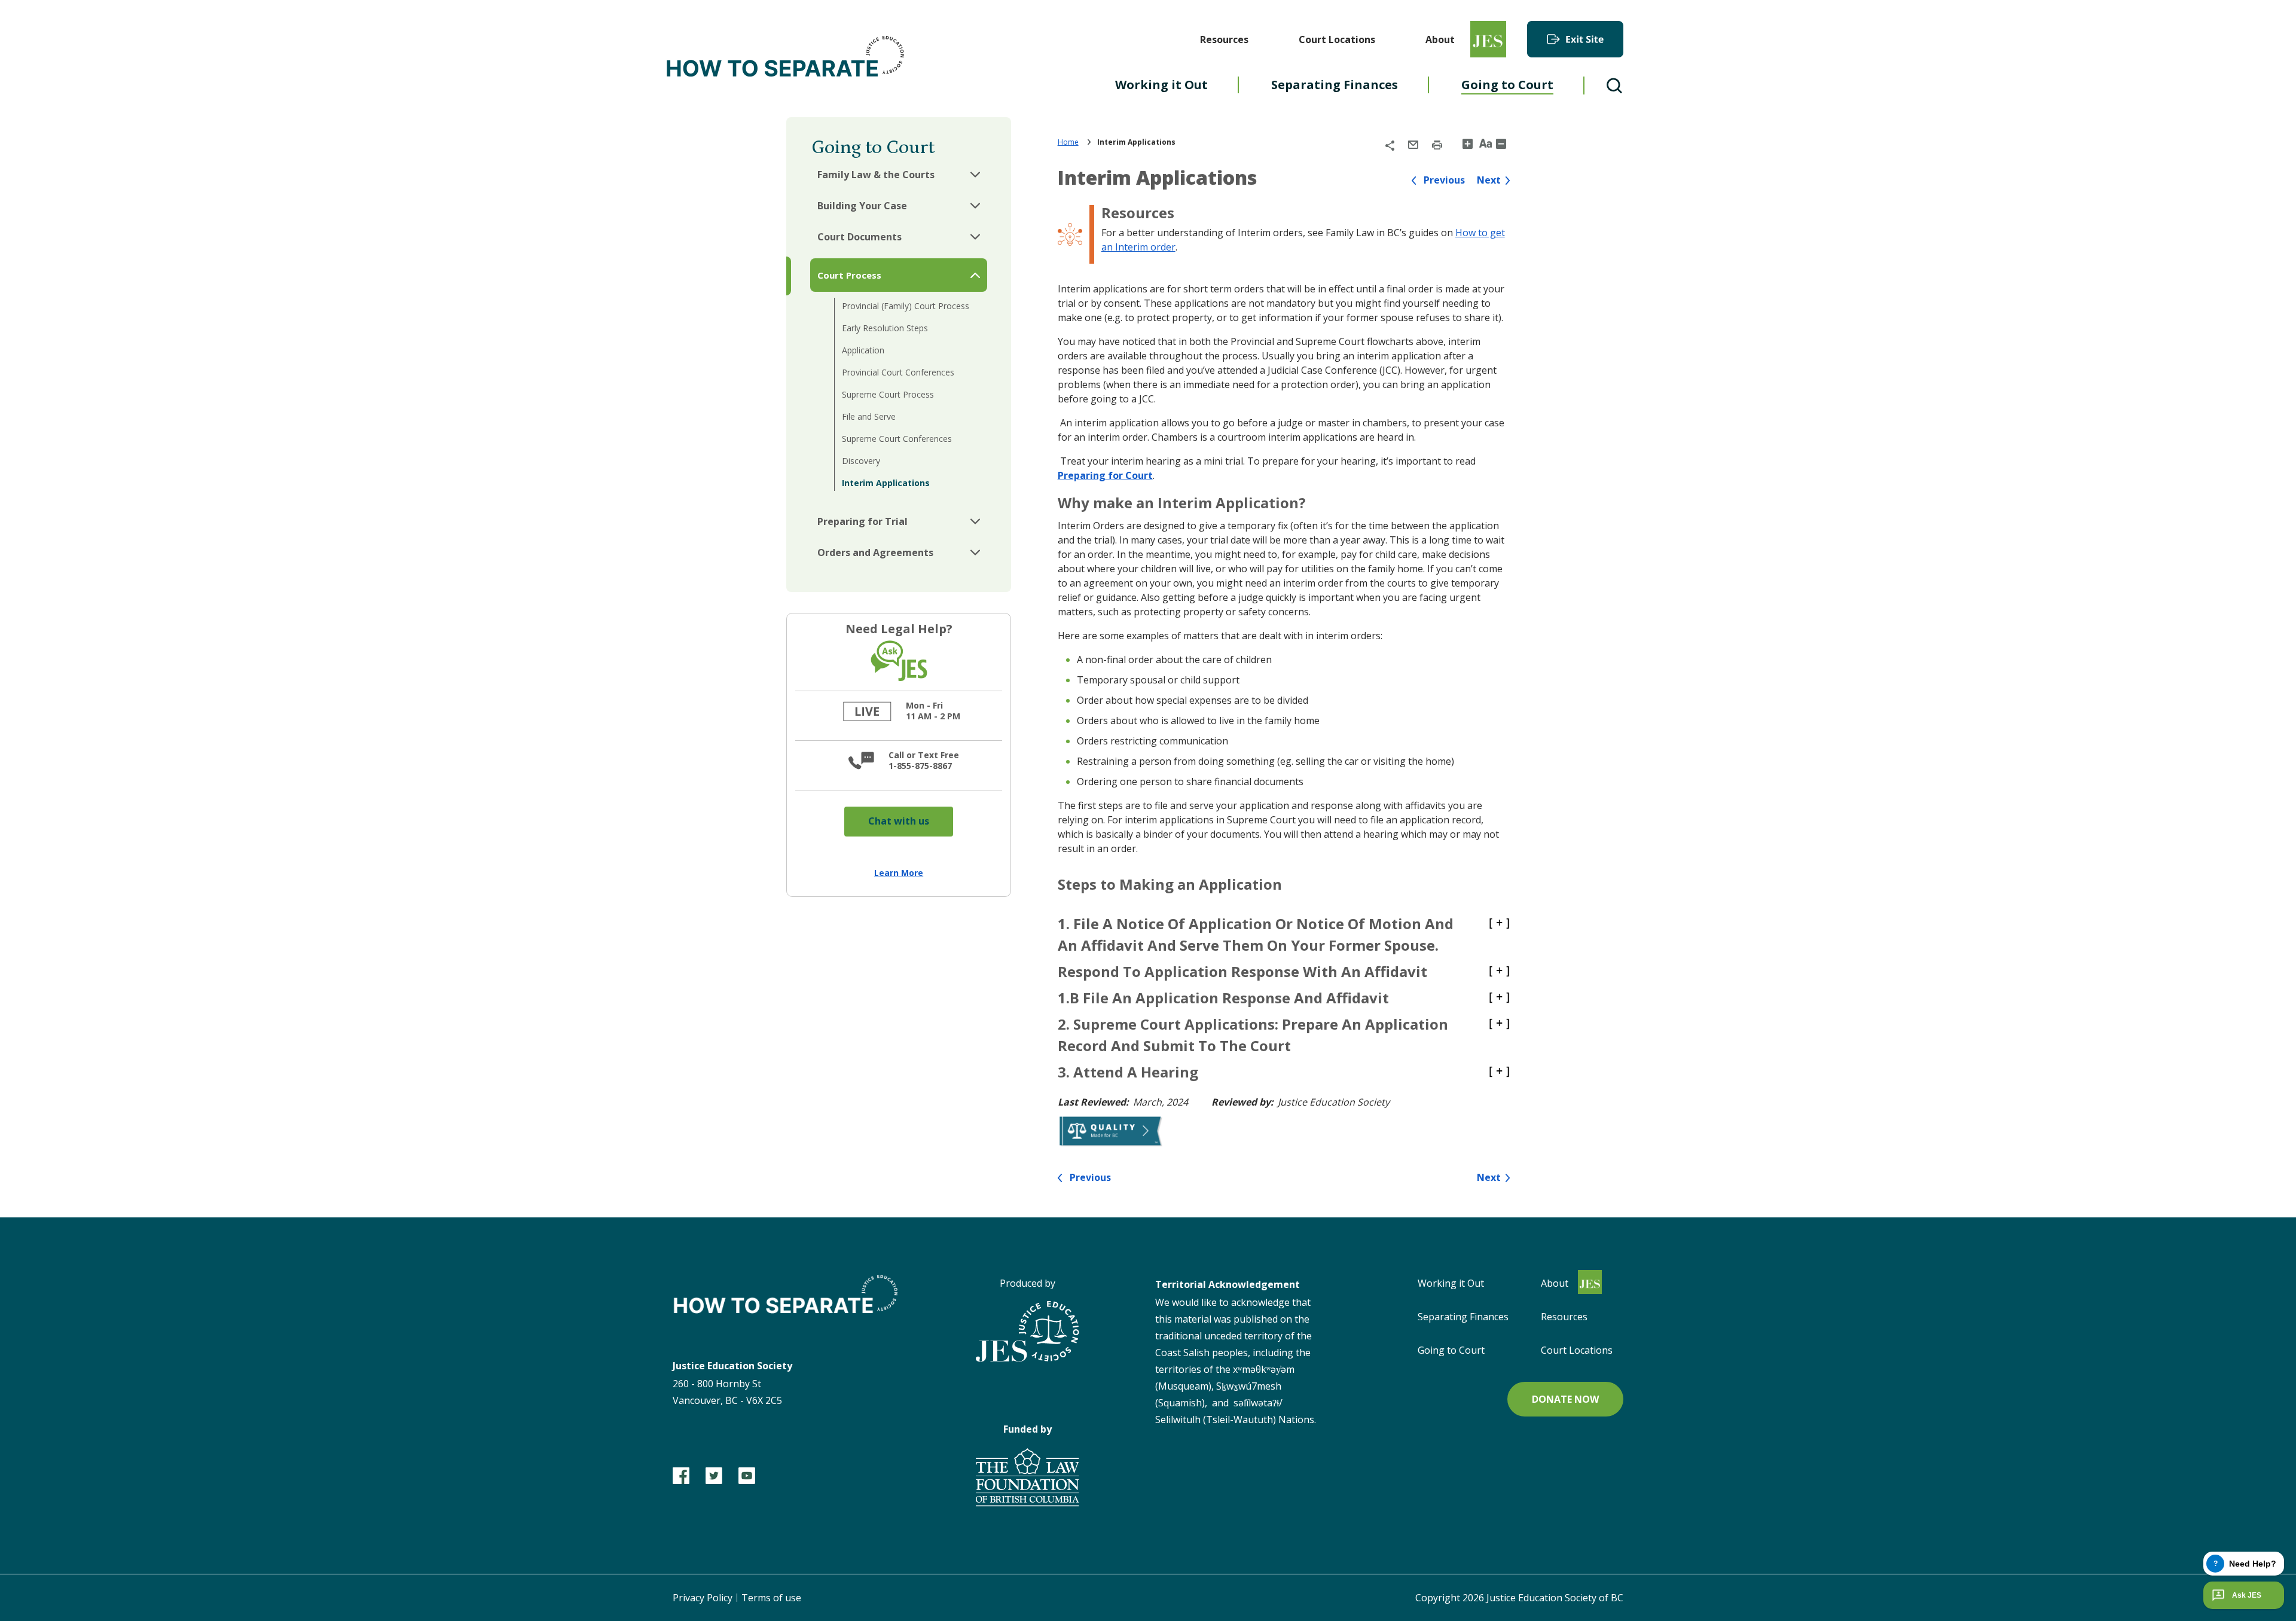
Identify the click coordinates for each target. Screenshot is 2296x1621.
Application (863, 350)
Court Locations (1337, 39)
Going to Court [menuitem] (1507, 85)
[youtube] (747, 1476)
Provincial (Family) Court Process (906, 306)
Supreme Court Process (888, 394)
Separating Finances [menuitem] (1335, 85)
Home (1068, 142)
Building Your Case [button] (862, 206)
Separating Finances (1463, 1317)
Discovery (861, 461)
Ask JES (2247, 1595)
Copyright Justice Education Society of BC (1519, 1598)
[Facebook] (681, 1476)
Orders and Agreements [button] (875, 552)
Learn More (899, 873)
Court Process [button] (849, 275)
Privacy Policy (703, 1598)
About (1440, 39)
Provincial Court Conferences (898, 372)
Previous (1444, 180)
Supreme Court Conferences (897, 439)
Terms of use (771, 1598)
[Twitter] (714, 1476)
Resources (1224, 39)
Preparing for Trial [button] (862, 521)
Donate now (1565, 1399)
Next (1489, 180)
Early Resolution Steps (885, 328)
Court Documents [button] (860, 237)
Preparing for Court (1105, 475)
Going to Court (1451, 1350)
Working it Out (1451, 1283)
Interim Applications (886, 483)
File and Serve (869, 416)
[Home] (786, 59)
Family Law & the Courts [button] (876, 175)
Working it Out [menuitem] (1161, 85)
